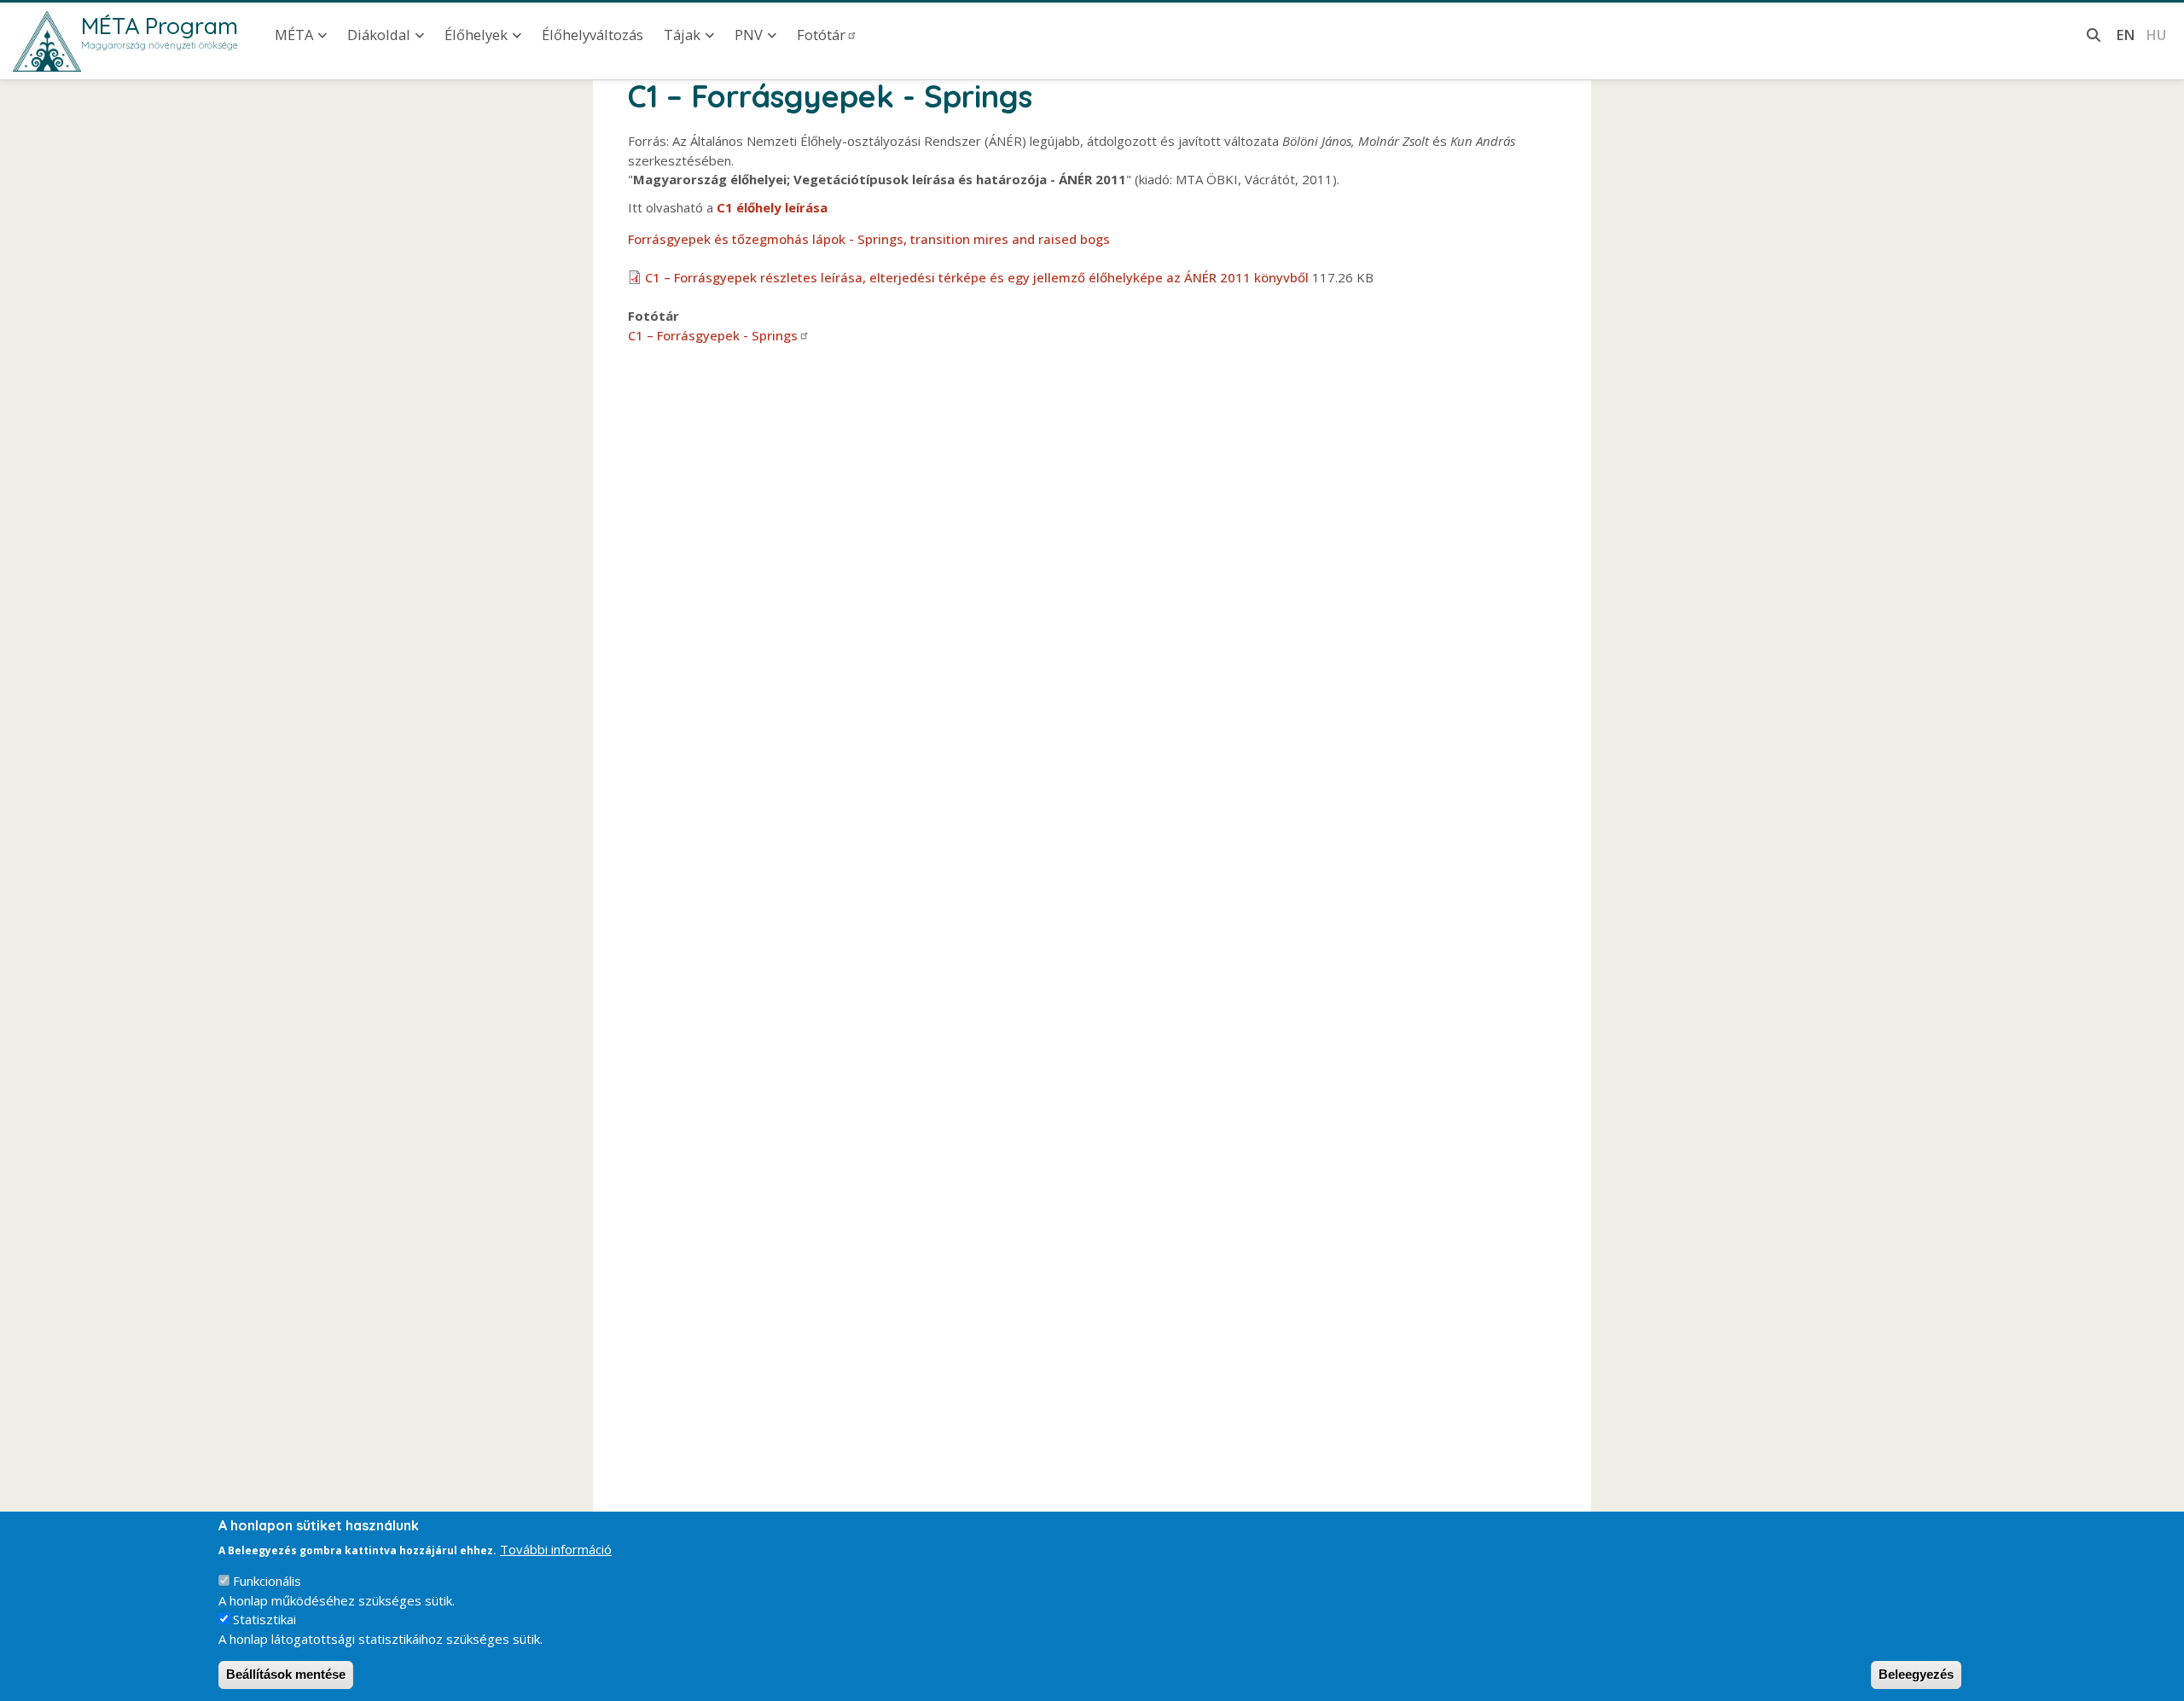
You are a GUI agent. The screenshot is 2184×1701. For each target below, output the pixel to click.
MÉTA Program (160, 26)
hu (2156, 35)
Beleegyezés (1916, 1674)
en (2126, 35)
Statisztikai (264, 1619)
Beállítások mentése (286, 1674)
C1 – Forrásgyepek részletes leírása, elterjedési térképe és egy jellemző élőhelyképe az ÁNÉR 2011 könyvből (977, 277)
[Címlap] (47, 41)
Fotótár (821, 35)
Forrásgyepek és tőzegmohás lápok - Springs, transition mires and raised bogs (869, 239)
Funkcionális (267, 1581)
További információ (556, 1548)
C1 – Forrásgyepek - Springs (713, 335)
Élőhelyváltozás (592, 35)
